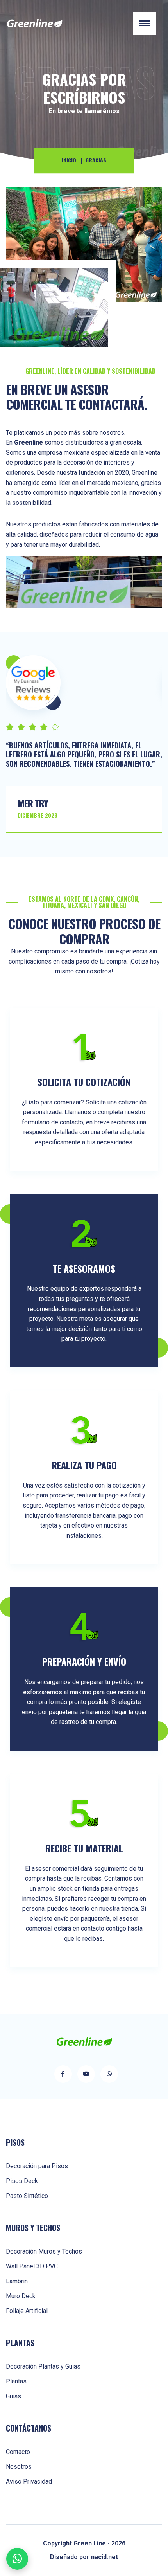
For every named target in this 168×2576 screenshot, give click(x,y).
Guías (13, 2396)
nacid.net (105, 2557)
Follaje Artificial (27, 2311)
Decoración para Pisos (37, 2166)
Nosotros (19, 2467)
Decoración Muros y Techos (44, 2251)
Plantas (16, 2381)
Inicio (69, 160)
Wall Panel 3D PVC (32, 2266)
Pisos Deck (22, 2181)
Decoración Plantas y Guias (43, 2366)
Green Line (90, 2543)
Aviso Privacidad (29, 2481)
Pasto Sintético (27, 2196)
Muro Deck (21, 2296)
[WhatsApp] (17, 2559)
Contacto (18, 2452)
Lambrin (17, 2281)
